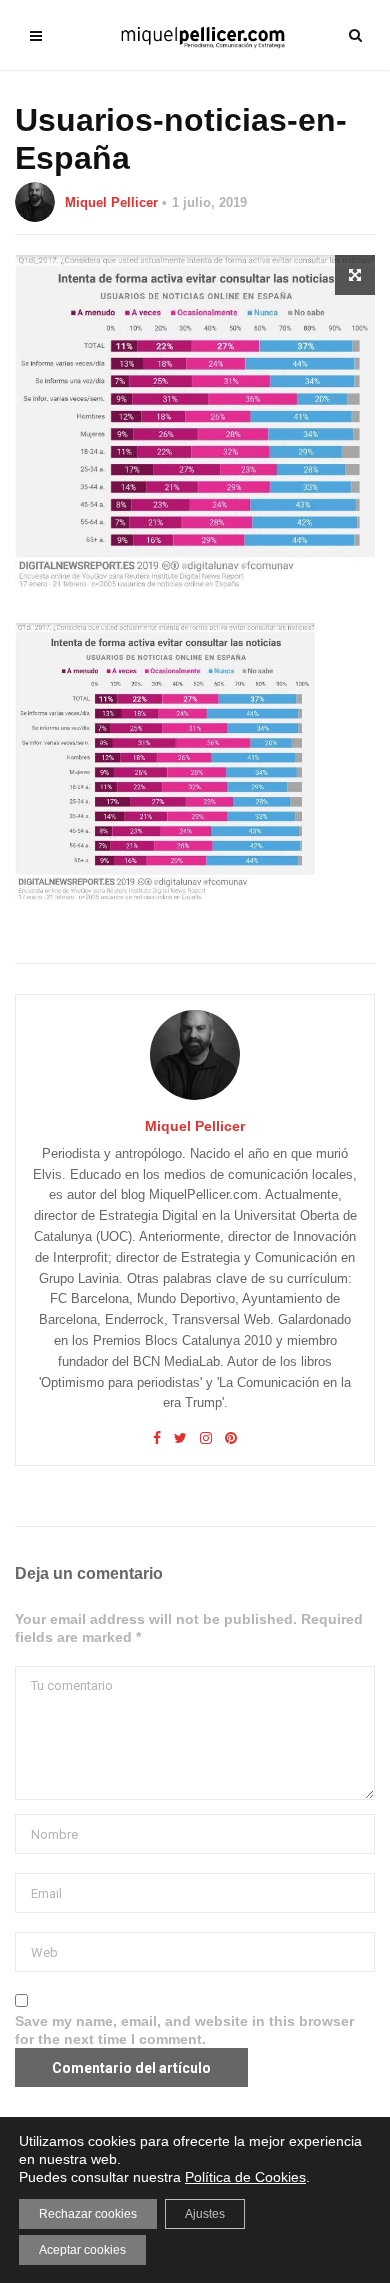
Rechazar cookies (88, 2214)
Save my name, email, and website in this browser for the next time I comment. (184, 2030)
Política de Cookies (245, 2177)
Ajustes (205, 2214)
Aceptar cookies (82, 2250)
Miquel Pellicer (111, 202)
